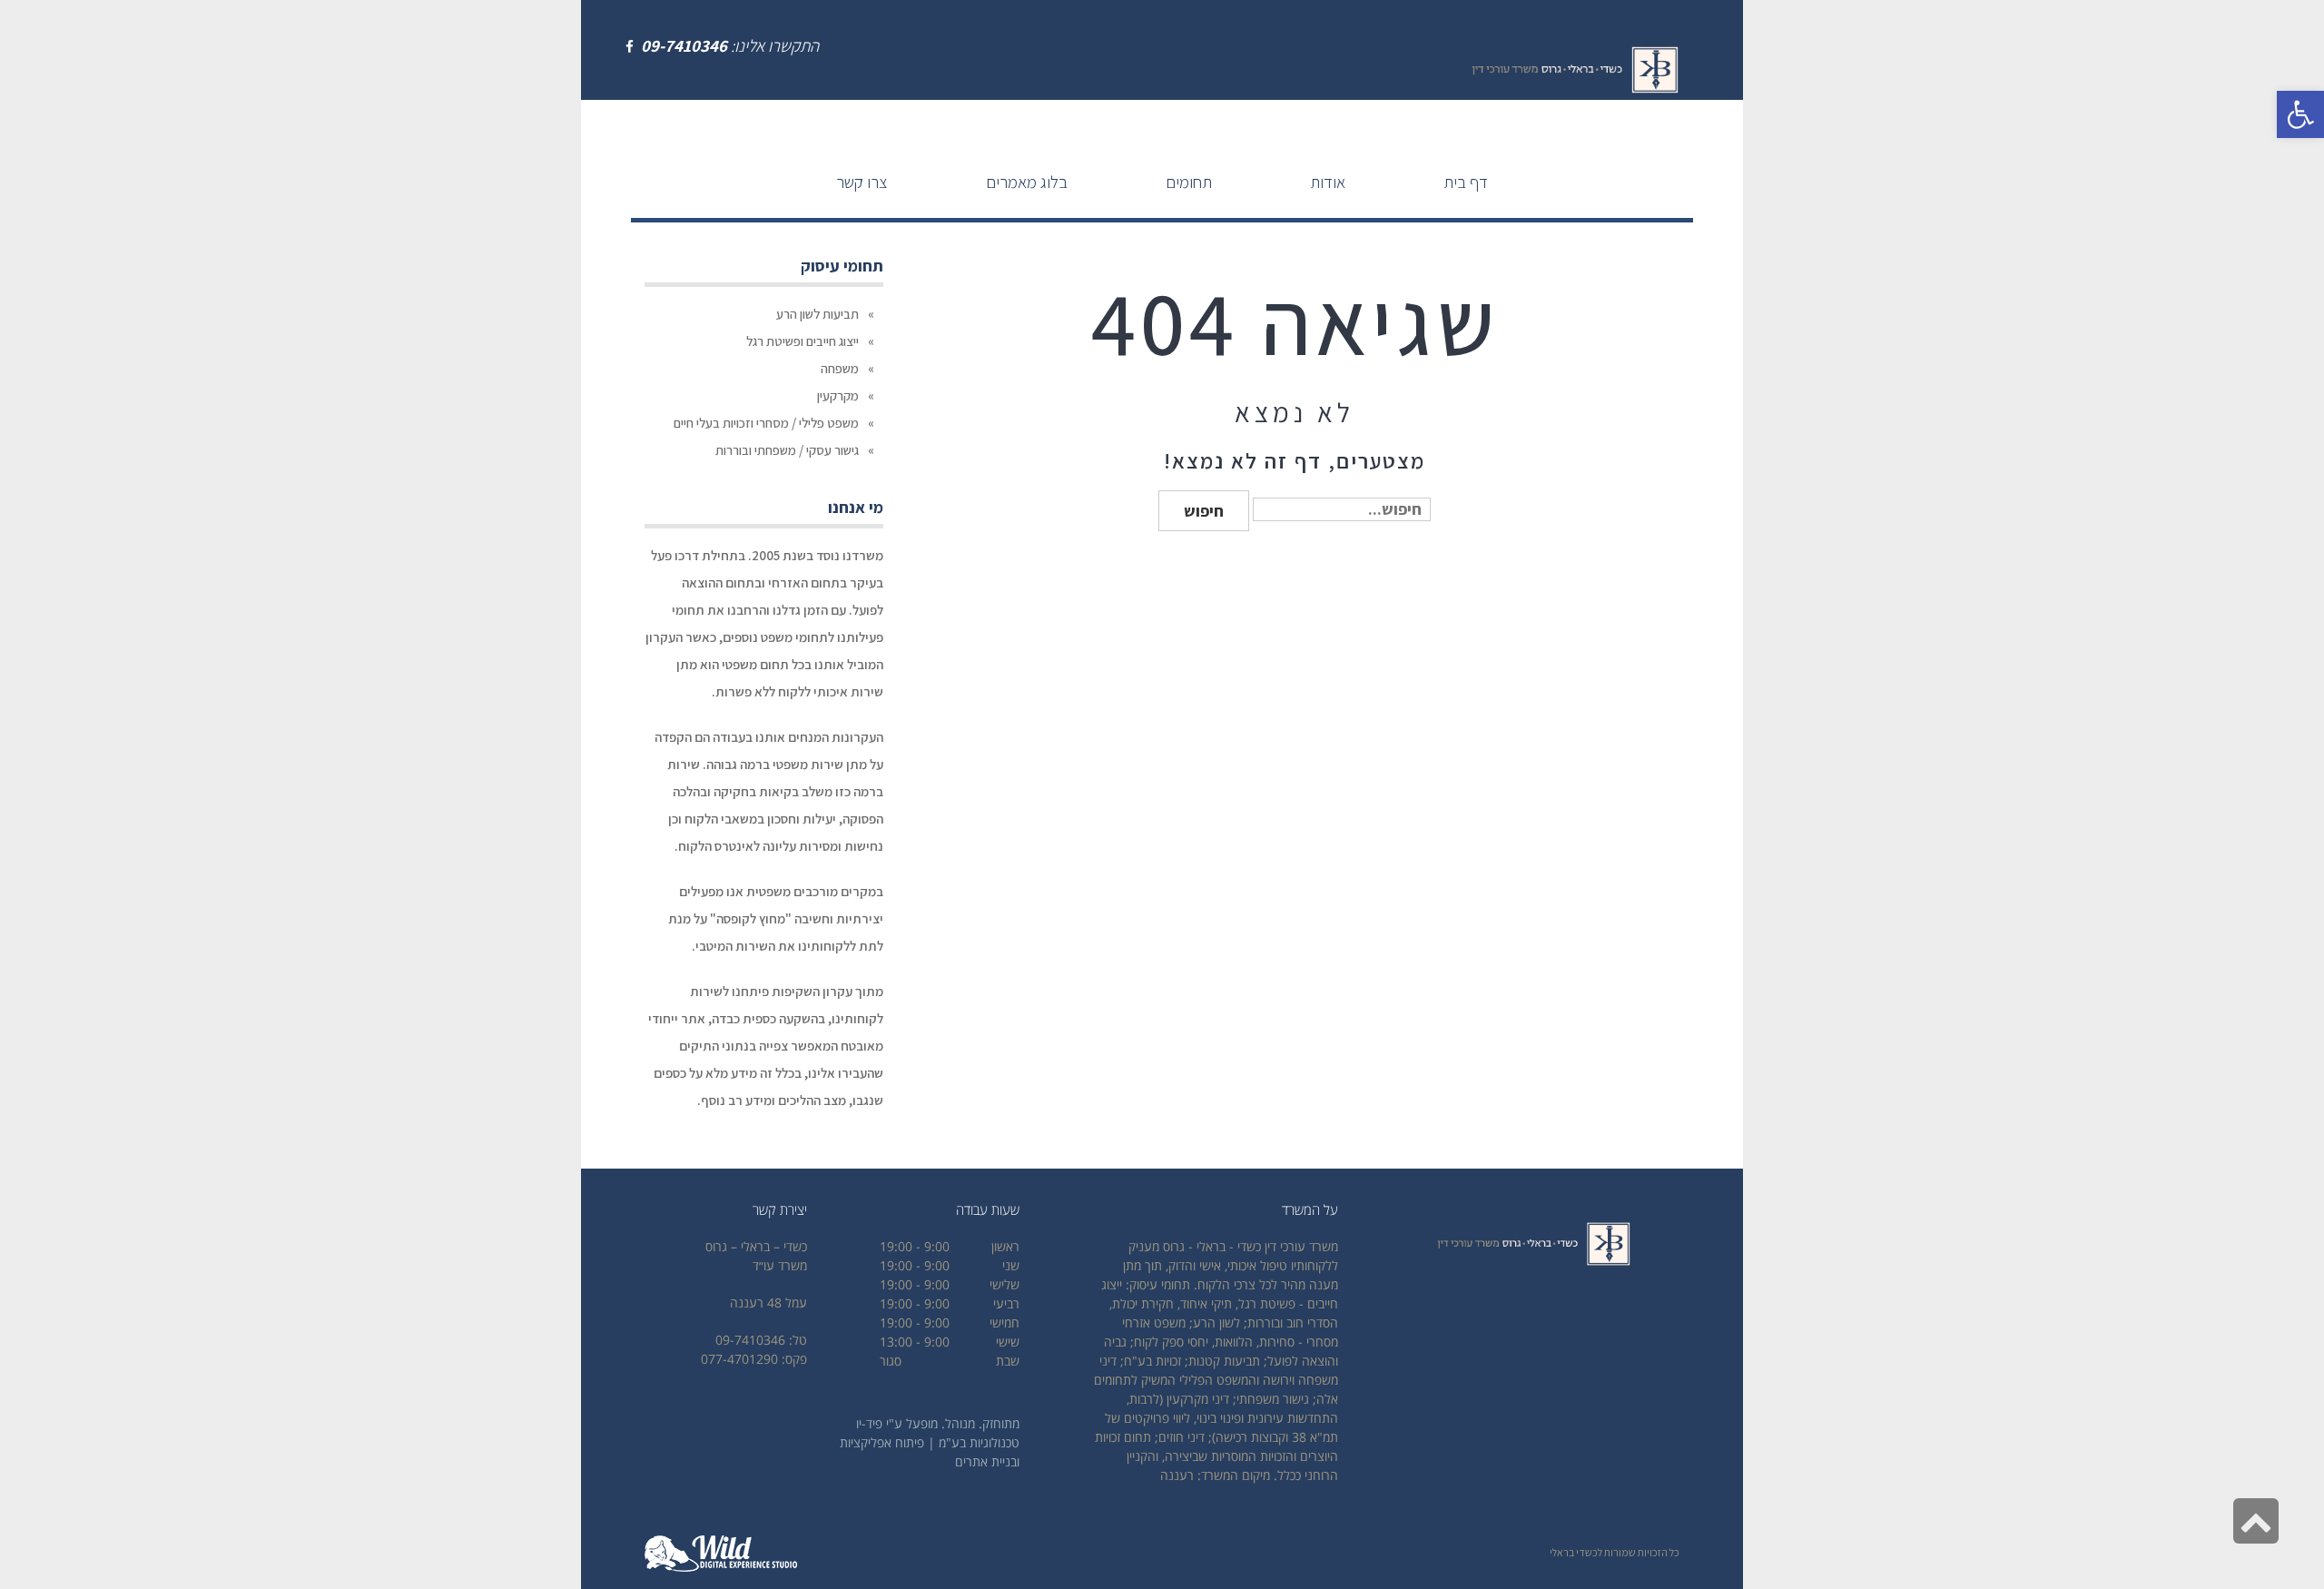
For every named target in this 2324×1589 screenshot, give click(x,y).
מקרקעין (838, 395)
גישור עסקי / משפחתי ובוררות (787, 450)
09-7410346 (684, 45)
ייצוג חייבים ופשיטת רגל (803, 341)
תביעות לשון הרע (817, 314)
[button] (2300, 114)
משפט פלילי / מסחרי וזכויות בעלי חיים (766, 423)
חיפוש (1204, 511)
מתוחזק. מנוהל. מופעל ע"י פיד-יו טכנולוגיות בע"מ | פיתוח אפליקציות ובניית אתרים (930, 1442)
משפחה (840, 368)
